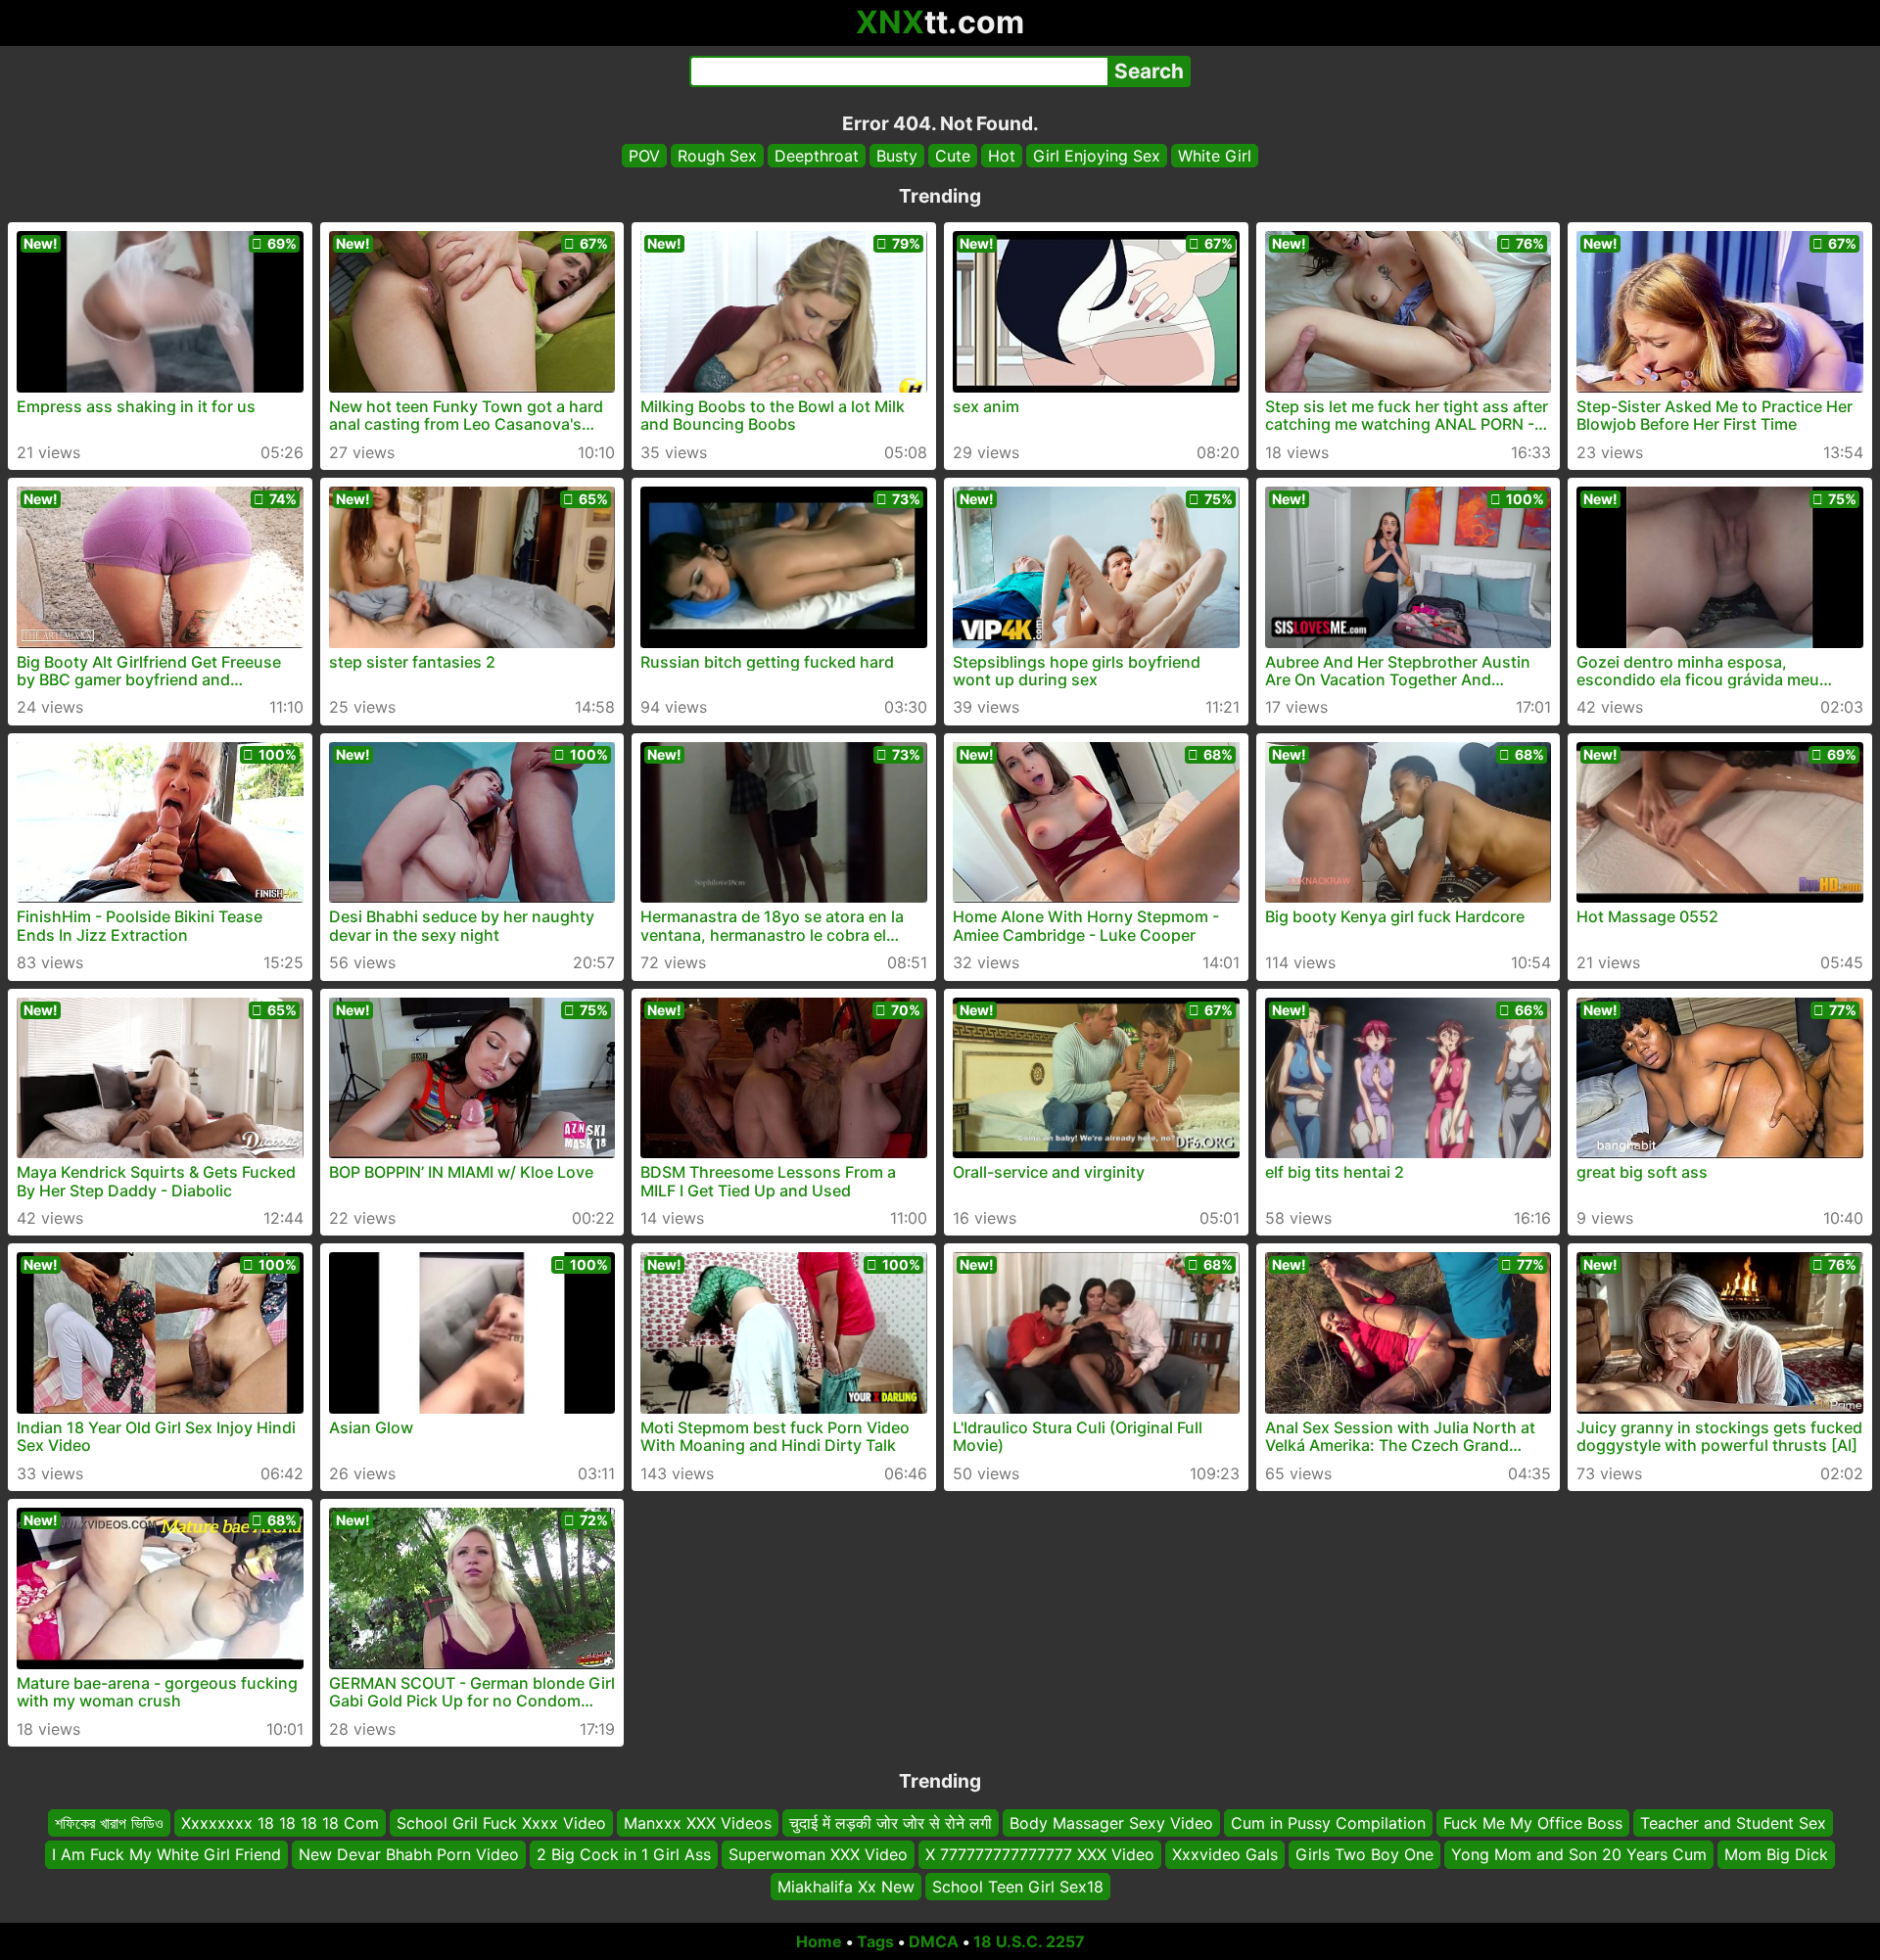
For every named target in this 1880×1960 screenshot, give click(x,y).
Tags (875, 1941)
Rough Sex (717, 156)
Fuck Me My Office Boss (1533, 1823)
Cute (953, 156)
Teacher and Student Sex (1733, 1823)
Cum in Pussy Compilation (1328, 1823)
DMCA (934, 1941)
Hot (1002, 156)
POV (644, 156)
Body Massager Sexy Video (1111, 1823)
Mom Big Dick (1776, 1854)
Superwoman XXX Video (818, 1854)
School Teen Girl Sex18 (1018, 1887)
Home (819, 1941)
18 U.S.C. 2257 (1029, 1941)
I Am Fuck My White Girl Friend (166, 1854)
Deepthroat (817, 156)
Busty (897, 156)
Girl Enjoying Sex (1097, 156)
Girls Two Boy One (1364, 1854)
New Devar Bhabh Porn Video (409, 1854)
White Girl (1215, 156)
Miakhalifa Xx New (846, 1887)
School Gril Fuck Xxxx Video (501, 1823)
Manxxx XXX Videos (698, 1823)
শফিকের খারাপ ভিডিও (109, 1823)
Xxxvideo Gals (1225, 1854)
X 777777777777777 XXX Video (1040, 1854)
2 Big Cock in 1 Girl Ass (624, 1854)
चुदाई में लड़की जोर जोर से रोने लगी (891, 1823)
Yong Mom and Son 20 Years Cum (1579, 1854)
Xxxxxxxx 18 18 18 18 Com (280, 1823)
